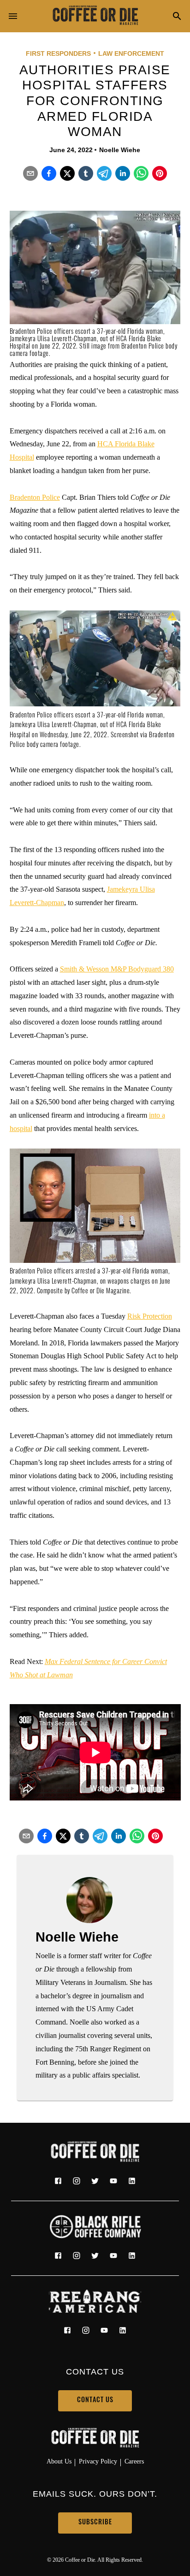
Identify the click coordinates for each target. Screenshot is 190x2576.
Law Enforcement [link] (131, 53)
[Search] (177, 17)
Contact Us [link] (95, 2401)
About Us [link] (59, 2461)
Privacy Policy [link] (98, 2461)
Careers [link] (134, 2461)
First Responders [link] (58, 53)
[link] (95, 16)
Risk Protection (150, 1316)
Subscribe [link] (95, 2523)
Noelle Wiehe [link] (120, 150)
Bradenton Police (35, 497)
